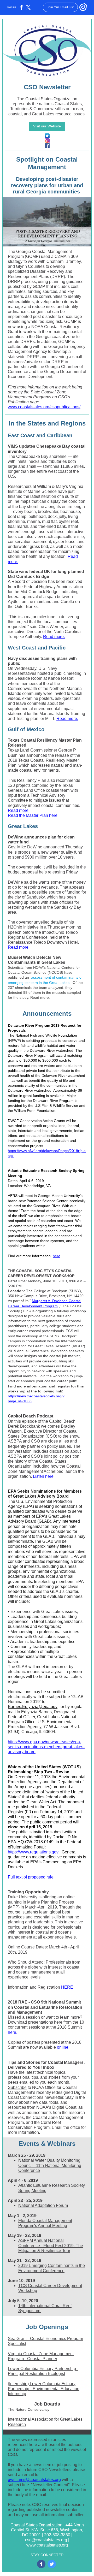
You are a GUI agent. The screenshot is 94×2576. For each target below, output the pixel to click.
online (63, 2047)
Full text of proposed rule (31, 1877)
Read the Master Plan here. (33, 815)
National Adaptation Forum (43, 2205)
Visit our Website (47, 126)
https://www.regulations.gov (33, 1852)
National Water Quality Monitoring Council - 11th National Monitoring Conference (50, 2165)
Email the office (66, 2127)
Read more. (54, 637)
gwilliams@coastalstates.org (34, 2480)
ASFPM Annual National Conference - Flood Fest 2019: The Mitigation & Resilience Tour (51, 2245)
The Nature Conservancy (29, 2409)
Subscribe (17, 2087)
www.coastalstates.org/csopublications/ (44, 407)
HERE (67, 1987)
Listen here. (44, 1476)
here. (13, 2032)
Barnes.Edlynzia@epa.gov (33, 1707)
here (57, 1256)
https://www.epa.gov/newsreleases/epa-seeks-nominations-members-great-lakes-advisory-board (46, 1747)
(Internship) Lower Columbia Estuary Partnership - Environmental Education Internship (44, 2389)
